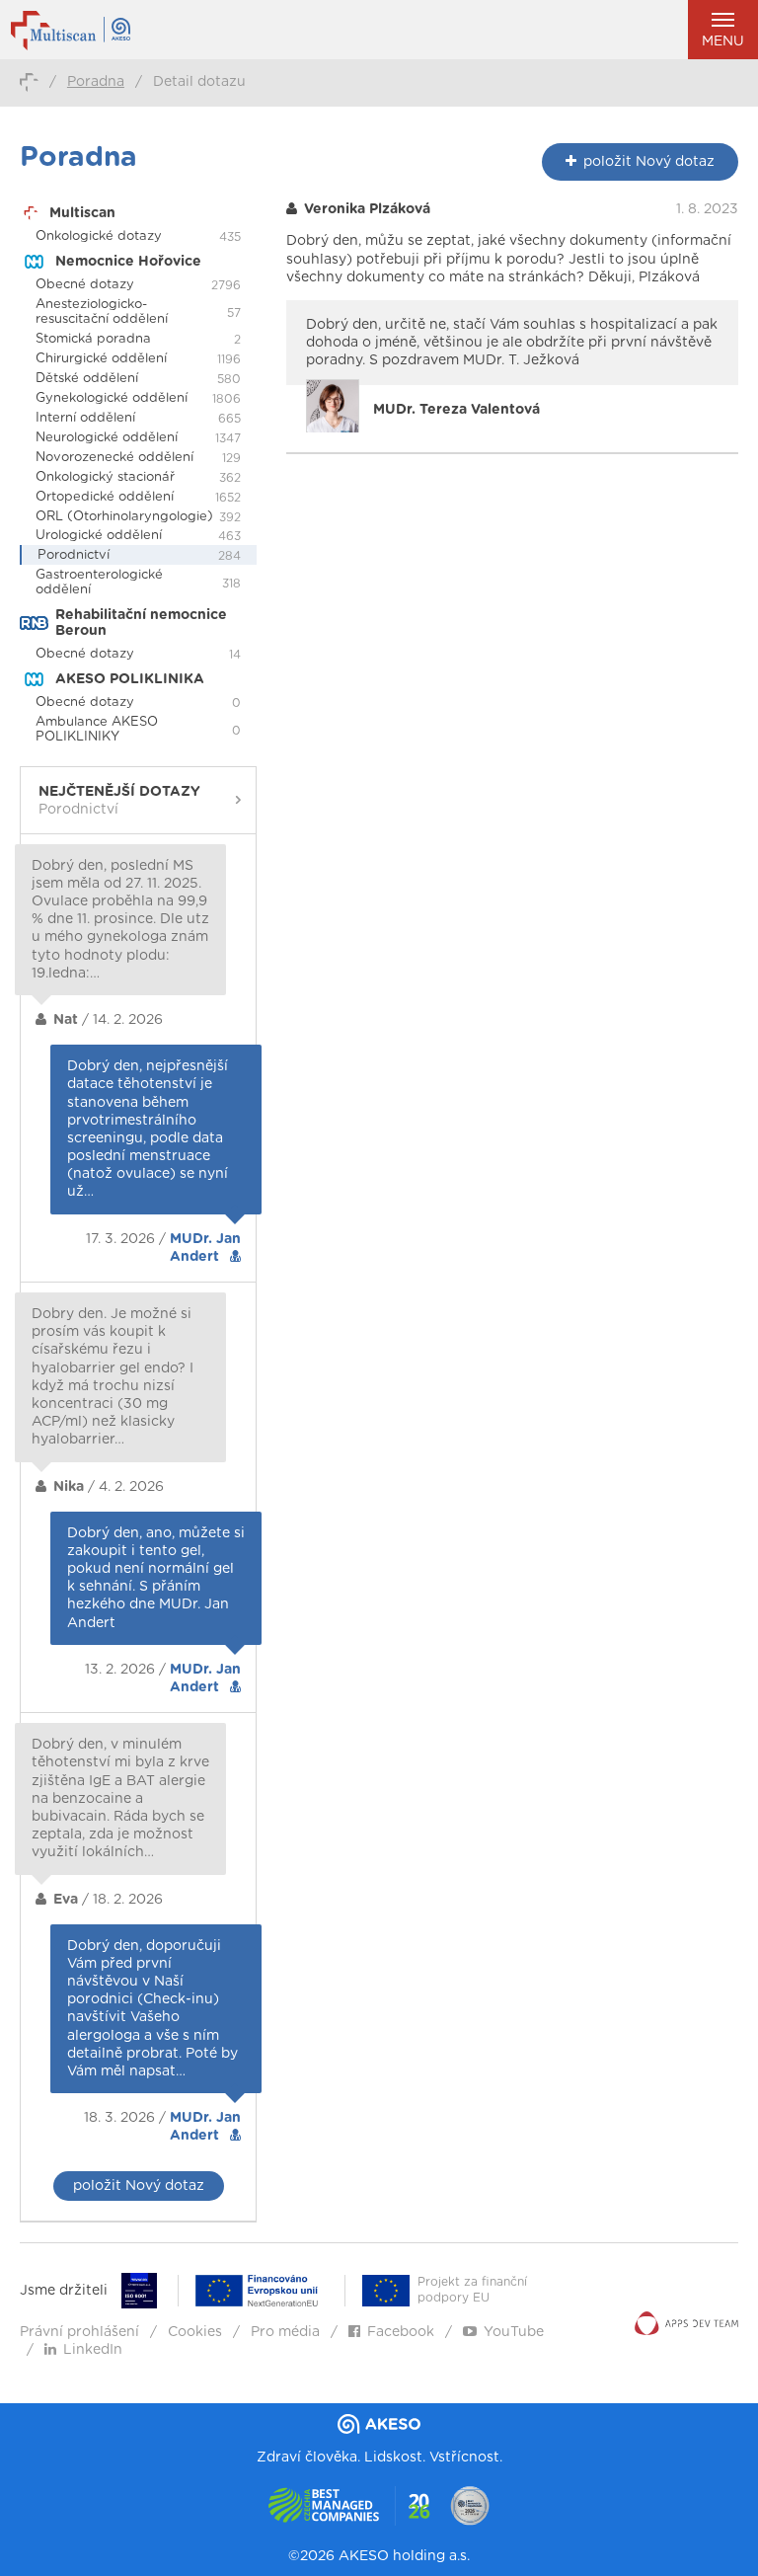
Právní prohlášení (79, 2332)
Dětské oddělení (87, 379)
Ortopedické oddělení (105, 497)
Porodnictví (74, 555)
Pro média (285, 2332)
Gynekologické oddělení (112, 398)
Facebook (401, 2332)
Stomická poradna (93, 339)
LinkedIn (93, 2350)
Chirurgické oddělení (101, 359)
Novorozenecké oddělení (114, 458)
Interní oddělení (85, 418)
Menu (723, 41)
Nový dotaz (649, 162)
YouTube (514, 2332)
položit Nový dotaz (139, 2186)
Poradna (96, 82)
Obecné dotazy (85, 285)
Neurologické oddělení (107, 438)
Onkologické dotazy (99, 236)
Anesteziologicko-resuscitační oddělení (102, 312)
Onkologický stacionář (105, 477)
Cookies (195, 2332)
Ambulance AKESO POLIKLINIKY (97, 730)
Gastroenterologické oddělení (99, 583)
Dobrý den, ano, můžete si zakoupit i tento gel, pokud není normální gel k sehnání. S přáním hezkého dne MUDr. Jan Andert (156, 1578)
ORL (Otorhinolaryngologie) (124, 517)
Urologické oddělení (99, 536)
